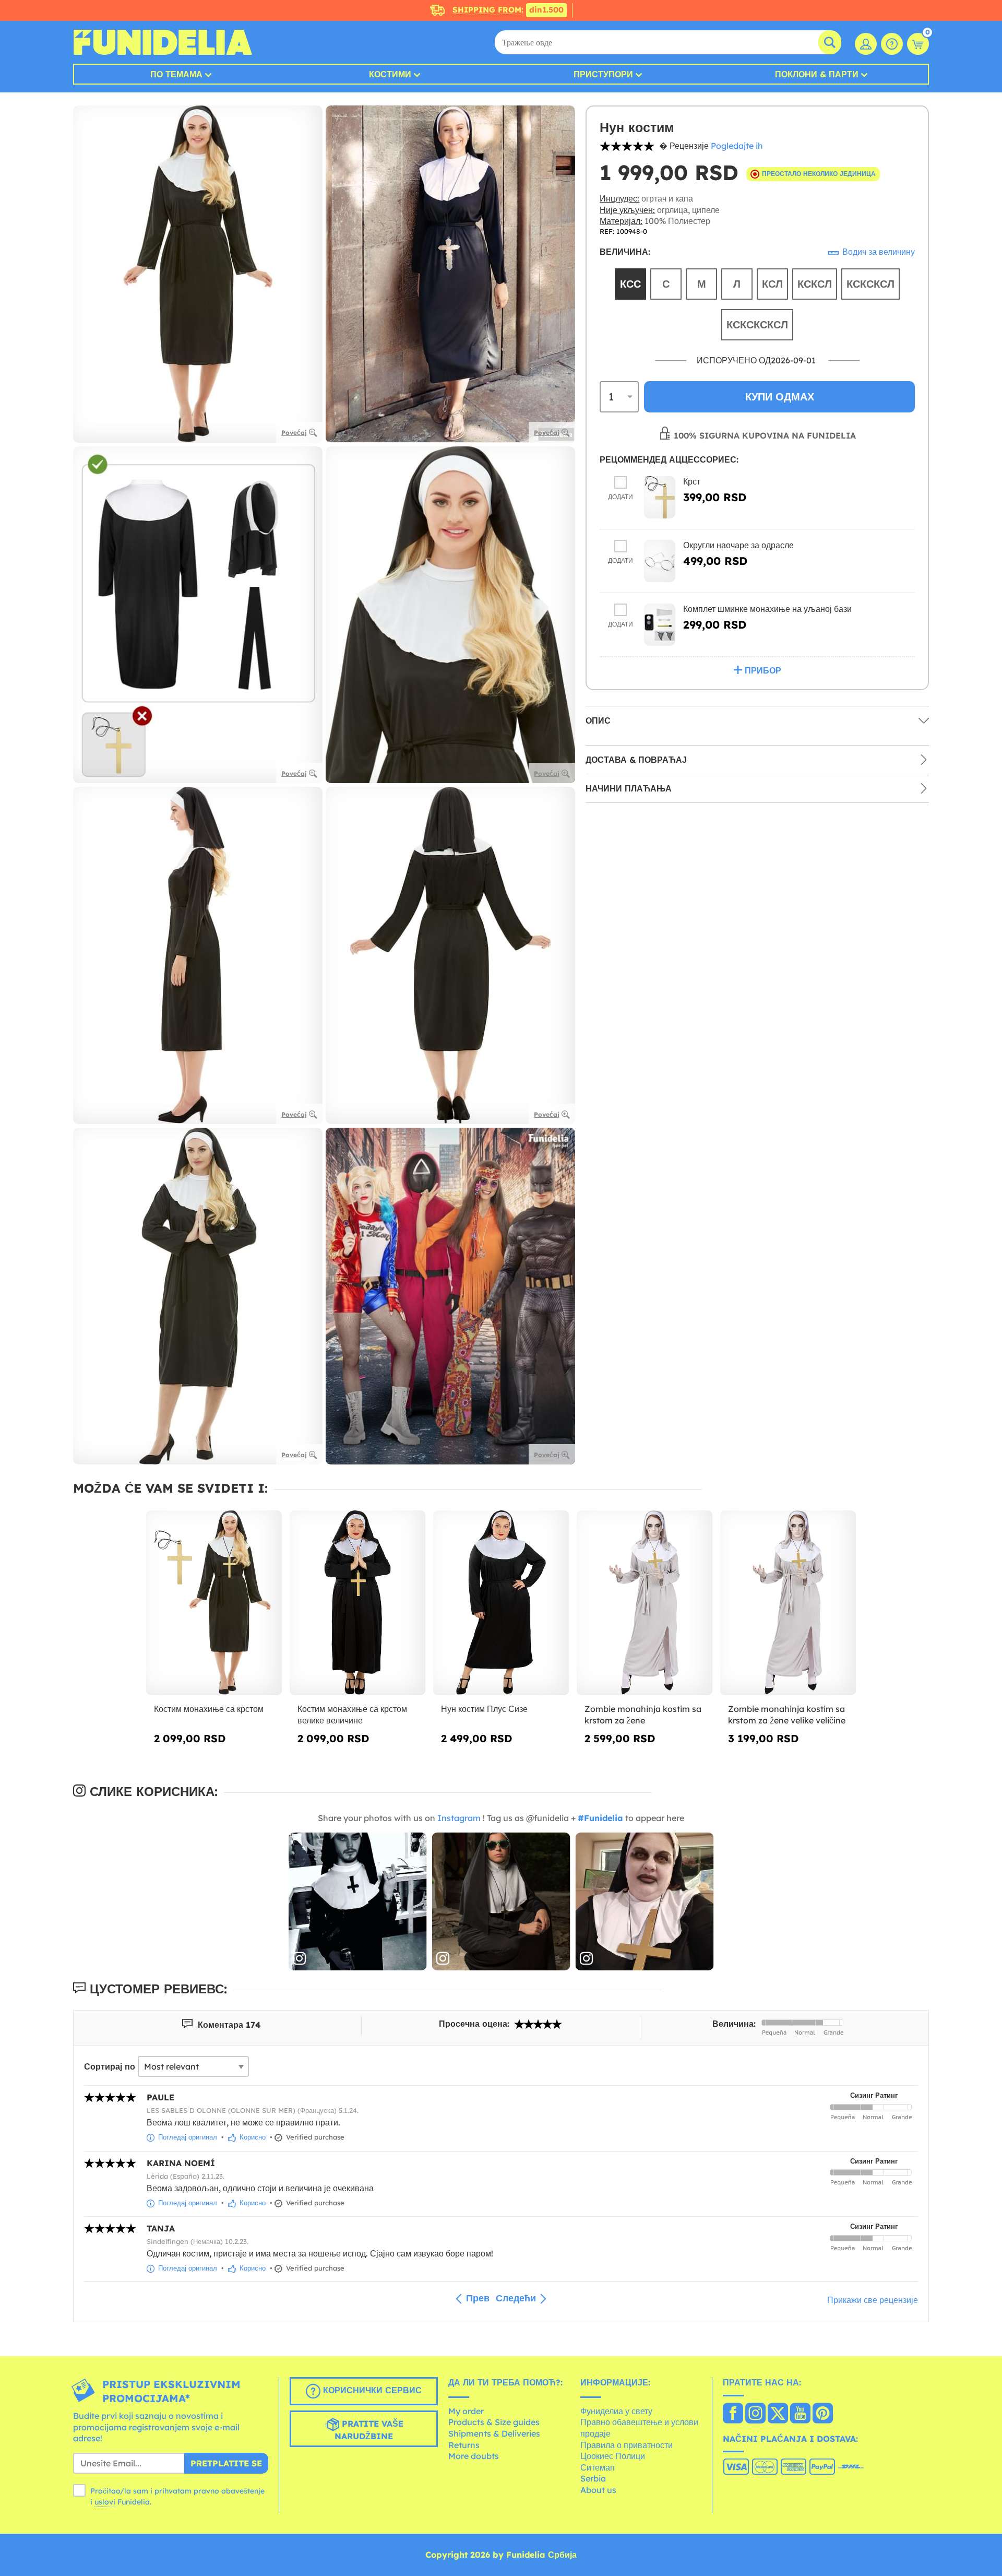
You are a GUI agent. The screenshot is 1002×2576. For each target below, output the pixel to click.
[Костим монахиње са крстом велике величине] (358, 1603)
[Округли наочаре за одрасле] (660, 561)
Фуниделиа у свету (616, 2411)
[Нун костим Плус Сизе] (501, 1603)
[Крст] (660, 497)
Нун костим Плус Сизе (484, 1709)
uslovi (105, 2502)
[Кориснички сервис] (892, 44)
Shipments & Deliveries (494, 2433)
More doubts (474, 2456)
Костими (390, 74)
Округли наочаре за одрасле (738, 545)
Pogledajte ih (737, 146)
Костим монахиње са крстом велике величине (352, 1715)
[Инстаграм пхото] (358, 1902)
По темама (176, 74)
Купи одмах (780, 397)
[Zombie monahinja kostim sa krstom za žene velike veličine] (788, 1603)
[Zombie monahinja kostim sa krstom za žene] (645, 1603)
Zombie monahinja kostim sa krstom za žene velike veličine (787, 1715)
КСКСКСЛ (870, 284)
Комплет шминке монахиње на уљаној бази (767, 609)
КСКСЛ (815, 284)
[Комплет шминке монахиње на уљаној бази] (660, 625)
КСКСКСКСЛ (757, 324)
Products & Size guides (494, 2422)
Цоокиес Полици (613, 2456)
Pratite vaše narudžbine (369, 2430)
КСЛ (772, 284)
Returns (464, 2445)
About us (598, 2490)
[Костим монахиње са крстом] (214, 1603)
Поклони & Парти (817, 74)
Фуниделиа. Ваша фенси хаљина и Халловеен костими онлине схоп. (163, 42)
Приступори (603, 74)
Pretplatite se (226, 2463)
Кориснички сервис (371, 2390)
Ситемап (598, 2467)
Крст (692, 481)
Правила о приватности (627, 2445)
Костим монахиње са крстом (209, 1709)
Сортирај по (110, 2066)
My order (466, 2411)
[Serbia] (733, 2414)
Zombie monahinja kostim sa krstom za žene (643, 1715)
